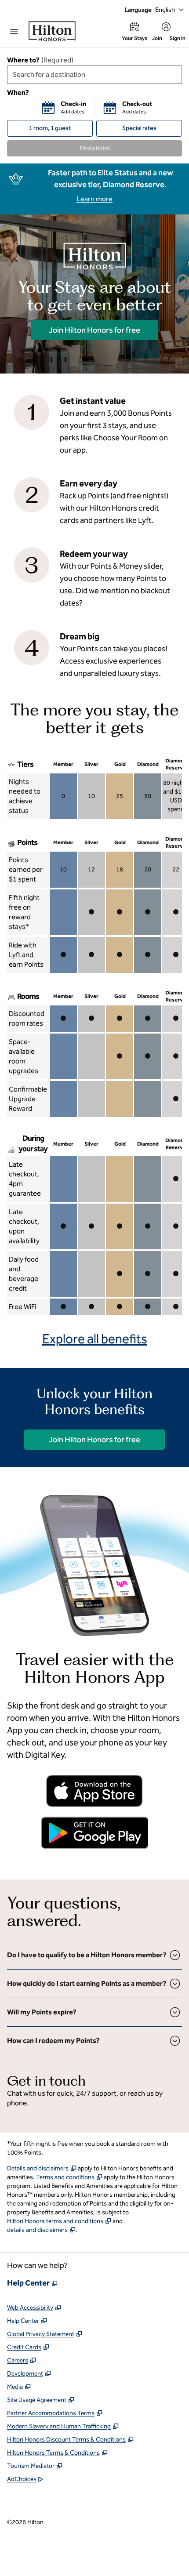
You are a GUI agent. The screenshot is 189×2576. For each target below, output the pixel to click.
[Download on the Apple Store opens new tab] (94, 1791)
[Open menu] (14, 32)
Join (157, 38)
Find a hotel (95, 148)
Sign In (178, 38)
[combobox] (94, 75)
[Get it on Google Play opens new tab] (94, 1832)
